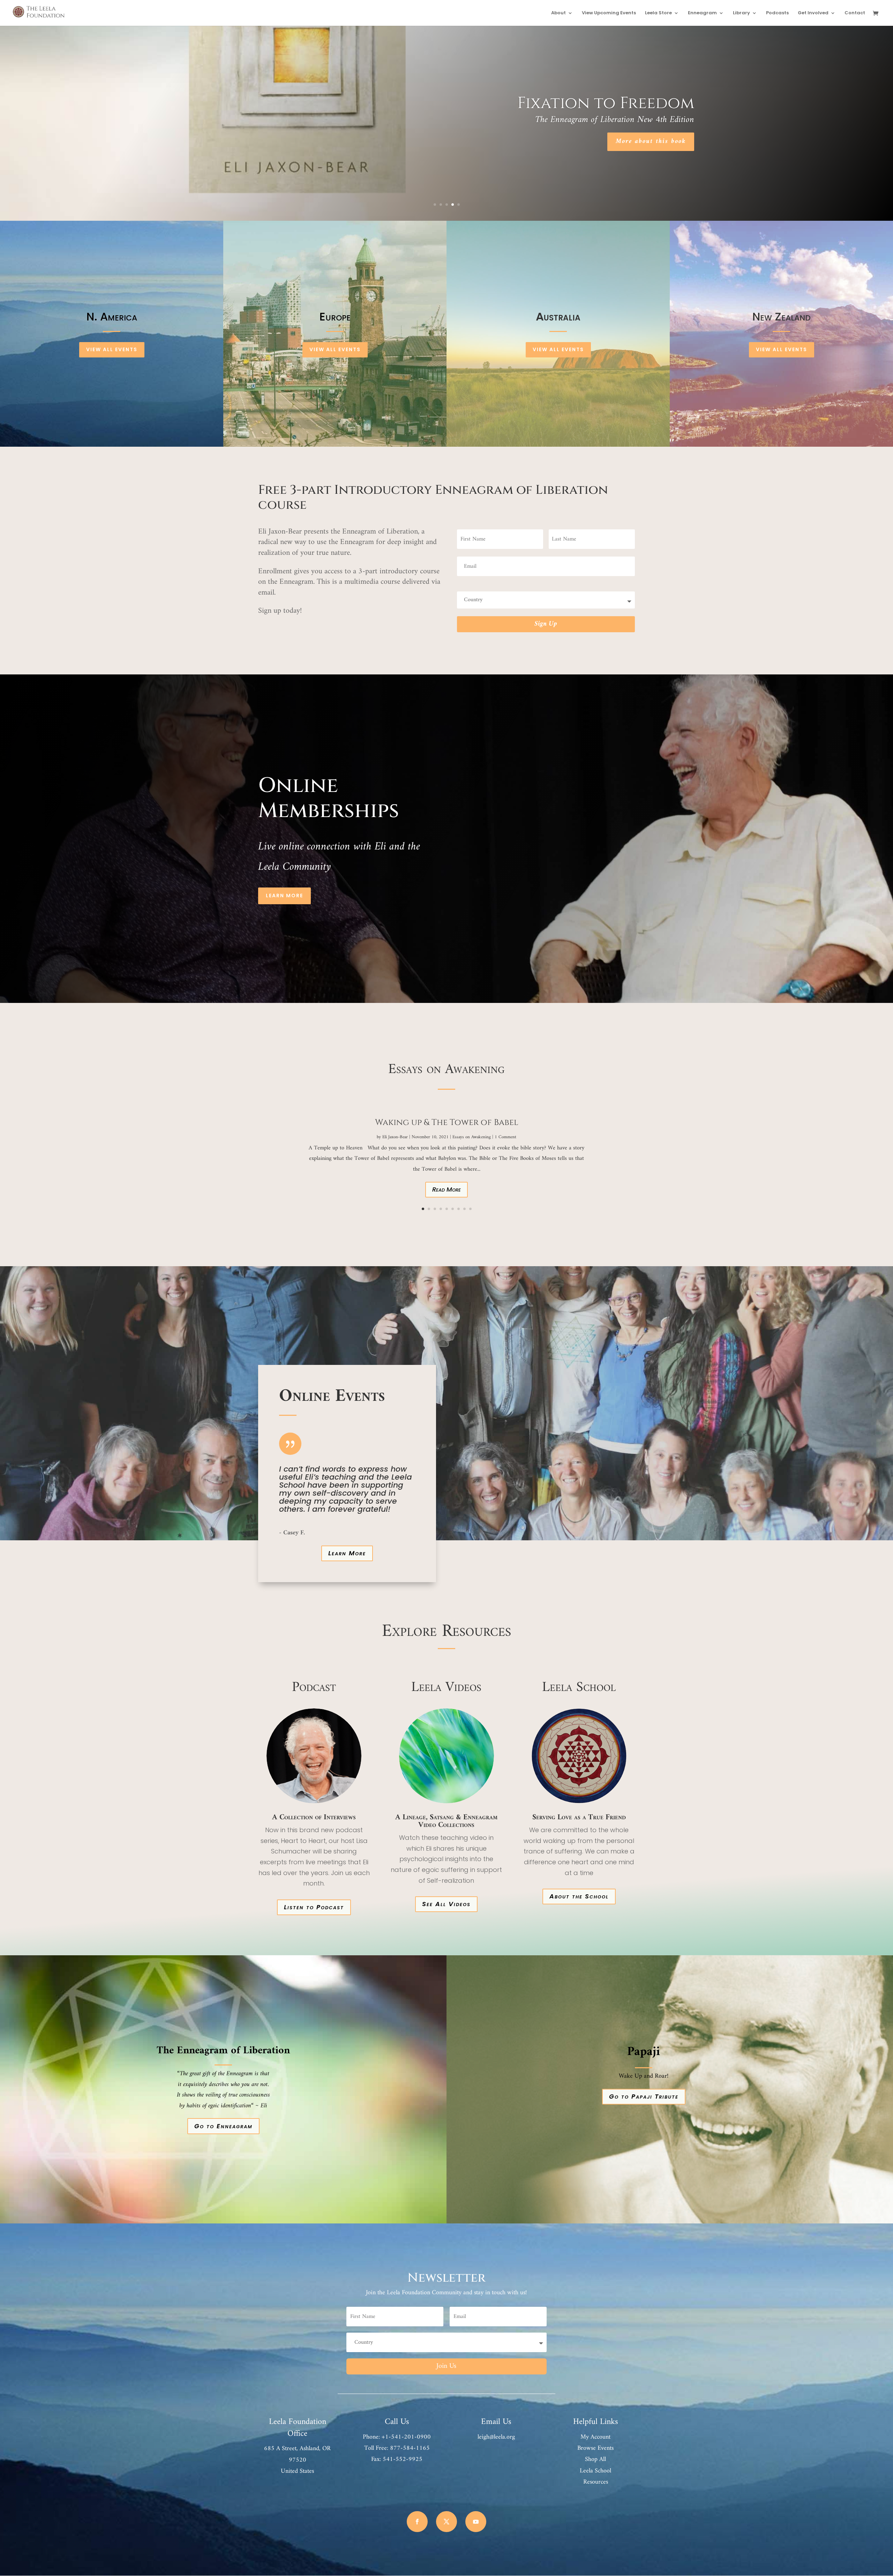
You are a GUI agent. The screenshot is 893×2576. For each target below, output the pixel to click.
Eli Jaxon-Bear (395, 1137)
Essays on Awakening (472, 1137)
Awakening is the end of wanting (617, 103)
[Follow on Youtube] (476, 2522)
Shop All (595, 2459)
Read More (446, 1189)
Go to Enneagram (223, 2126)
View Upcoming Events (609, 13)
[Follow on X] (446, 2522)
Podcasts (777, 13)
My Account (595, 2437)
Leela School (595, 2471)
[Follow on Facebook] (417, 2522)
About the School (579, 1896)
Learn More (284, 896)
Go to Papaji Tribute (644, 2096)
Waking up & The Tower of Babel (447, 1123)
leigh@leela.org (496, 2437)
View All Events (112, 349)
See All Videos (446, 1904)
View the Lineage (724, 141)
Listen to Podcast (314, 1907)
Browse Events (595, 2448)
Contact (855, 13)
